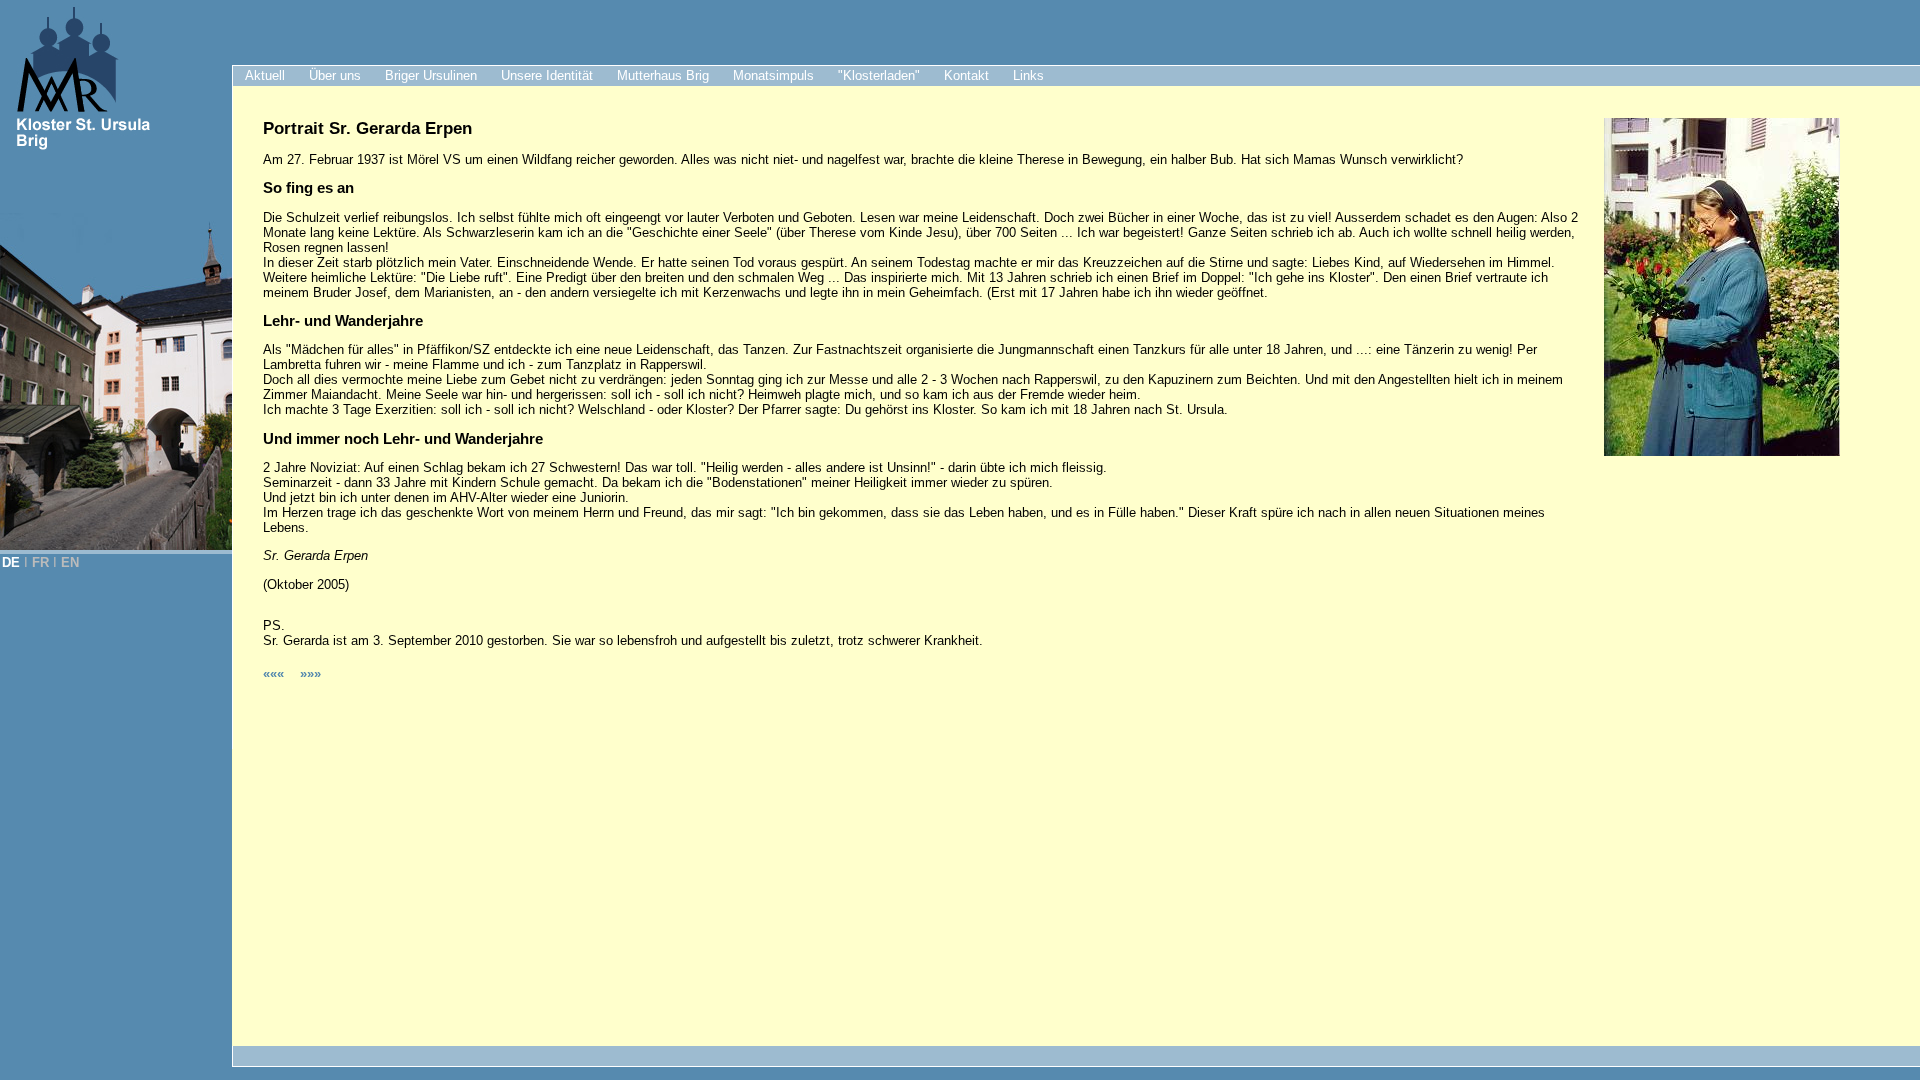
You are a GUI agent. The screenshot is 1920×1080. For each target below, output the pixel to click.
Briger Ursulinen (431, 75)
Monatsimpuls (773, 75)
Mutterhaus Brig (663, 75)
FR (40, 562)
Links (1028, 75)
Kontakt (966, 75)
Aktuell (265, 75)
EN (70, 562)
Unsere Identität (547, 75)
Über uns (335, 75)
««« (275, 673)
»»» (310, 673)
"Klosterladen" (879, 75)
